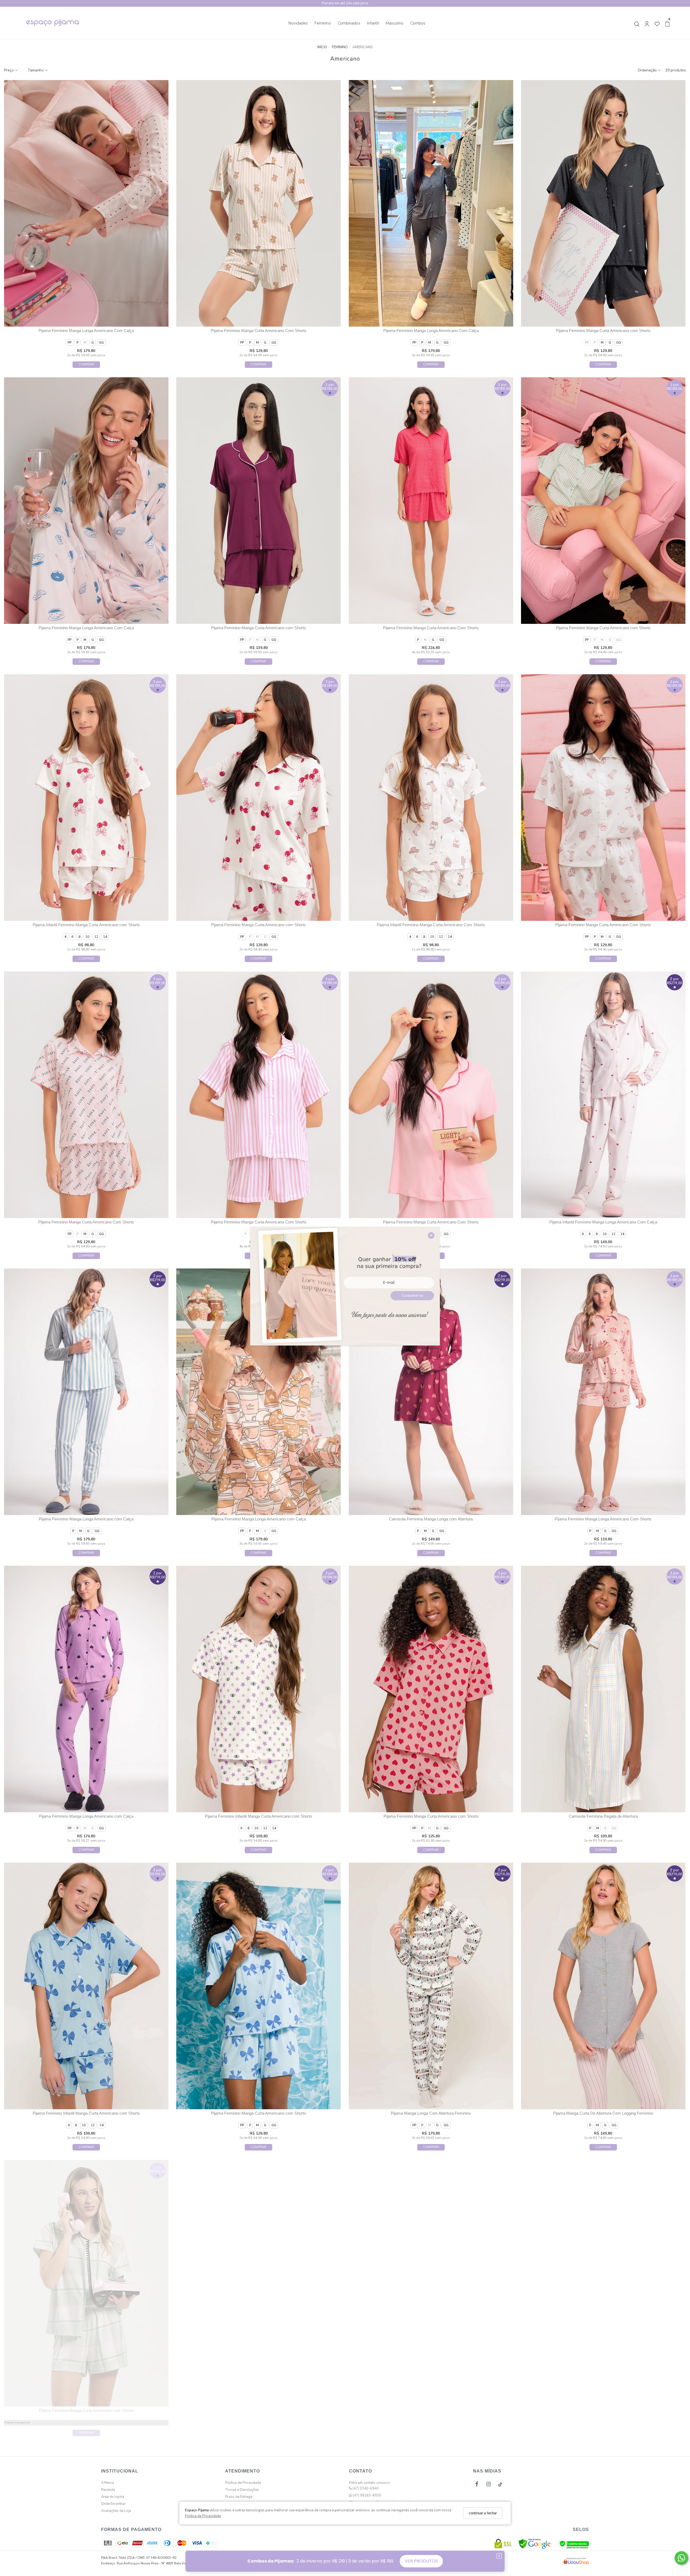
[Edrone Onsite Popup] (345, 1288)
